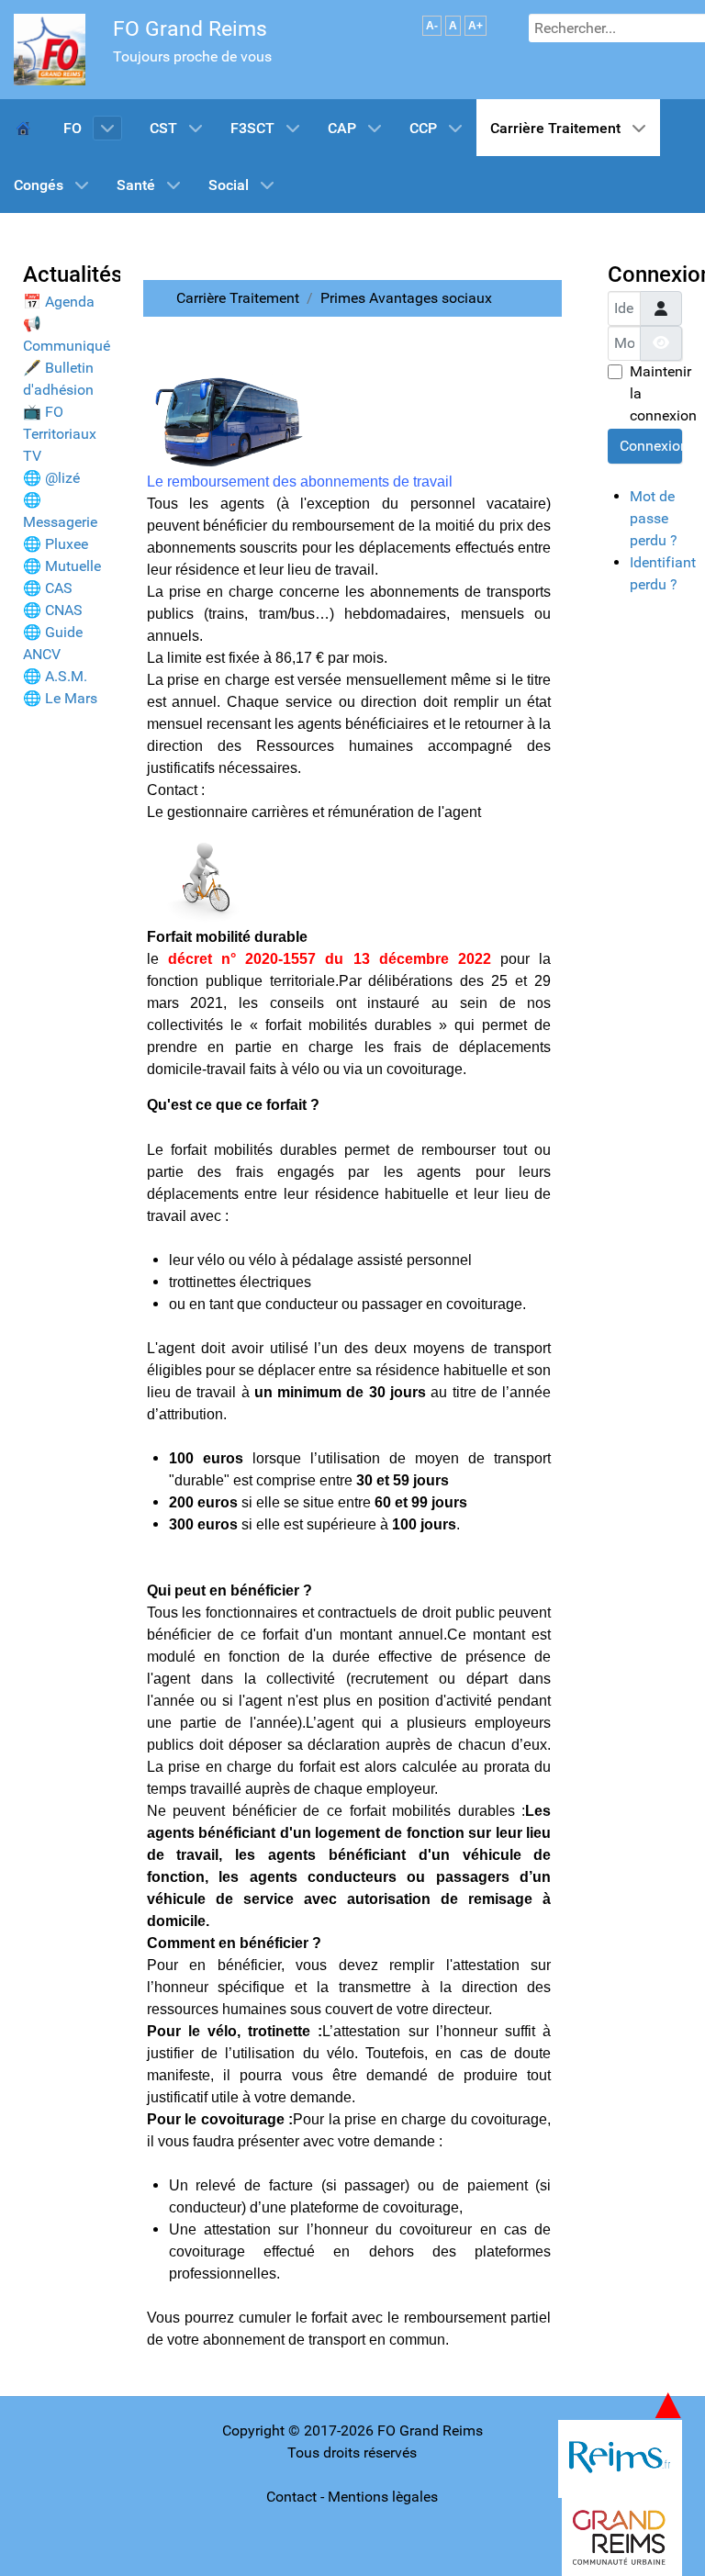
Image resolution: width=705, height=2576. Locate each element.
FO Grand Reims (190, 29)
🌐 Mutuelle (62, 566)
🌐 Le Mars (60, 698)
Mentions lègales (383, 2497)
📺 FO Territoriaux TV (60, 434)
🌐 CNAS (53, 610)
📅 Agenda (59, 302)
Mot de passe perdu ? (654, 518)
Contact (291, 2497)
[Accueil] (25, 128)
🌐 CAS (48, 588)
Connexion (651, 446)
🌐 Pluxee (56, 544)
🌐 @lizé (51, 478)
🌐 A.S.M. (55, 676)
